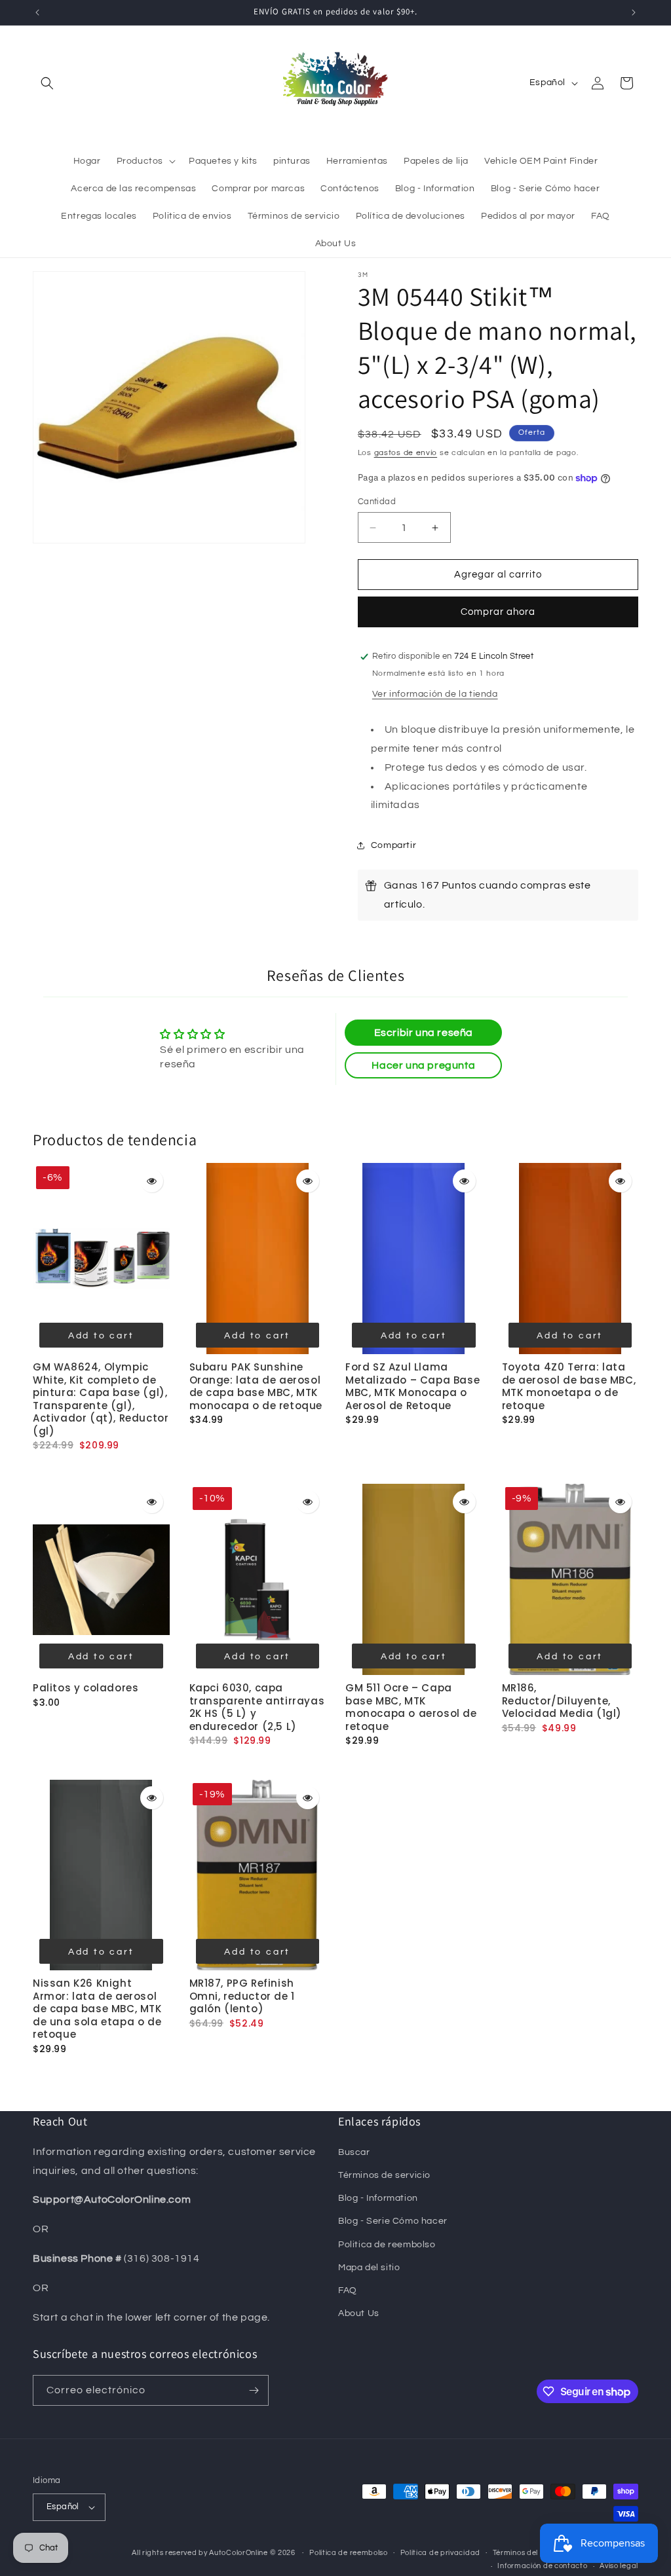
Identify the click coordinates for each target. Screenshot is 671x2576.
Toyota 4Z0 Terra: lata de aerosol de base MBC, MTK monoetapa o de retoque (569, 1386)
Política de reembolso (349, 2553)
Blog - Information (378, 2198)
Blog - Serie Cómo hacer (393, 2221)
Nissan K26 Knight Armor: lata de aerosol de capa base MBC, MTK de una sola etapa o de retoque (97, 2009)
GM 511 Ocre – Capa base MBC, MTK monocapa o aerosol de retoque (411, 1707)
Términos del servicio (530, 2553)
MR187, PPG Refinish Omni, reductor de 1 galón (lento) (242, 1996)
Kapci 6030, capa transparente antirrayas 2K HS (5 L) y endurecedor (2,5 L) (257, 1707)
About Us (359, 2313)
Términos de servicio (384, 2175)
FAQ (348, 2291)
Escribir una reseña (424, 1033)
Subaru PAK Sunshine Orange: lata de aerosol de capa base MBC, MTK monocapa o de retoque (256, 1386)
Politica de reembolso (387, 2245)
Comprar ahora (498, 612)
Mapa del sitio (369, 2268)
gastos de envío (406, 453)
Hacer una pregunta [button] (423, 1065)
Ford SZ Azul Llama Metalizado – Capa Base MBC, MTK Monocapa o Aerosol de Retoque (412, 1386)
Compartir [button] (393, 845)
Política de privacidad (440, 2553)
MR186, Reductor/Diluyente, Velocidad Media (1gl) (562, 1701)
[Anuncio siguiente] (634, 12)
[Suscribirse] (254, 2390)
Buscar (354, 2152)
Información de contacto (542, 2566)
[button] (47, 83)
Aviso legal (619, 2566)
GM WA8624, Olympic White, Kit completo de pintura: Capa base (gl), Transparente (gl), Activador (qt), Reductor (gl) (101, 1399)
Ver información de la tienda (435, 694)
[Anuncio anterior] (37, 12)
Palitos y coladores (86, 1688)
